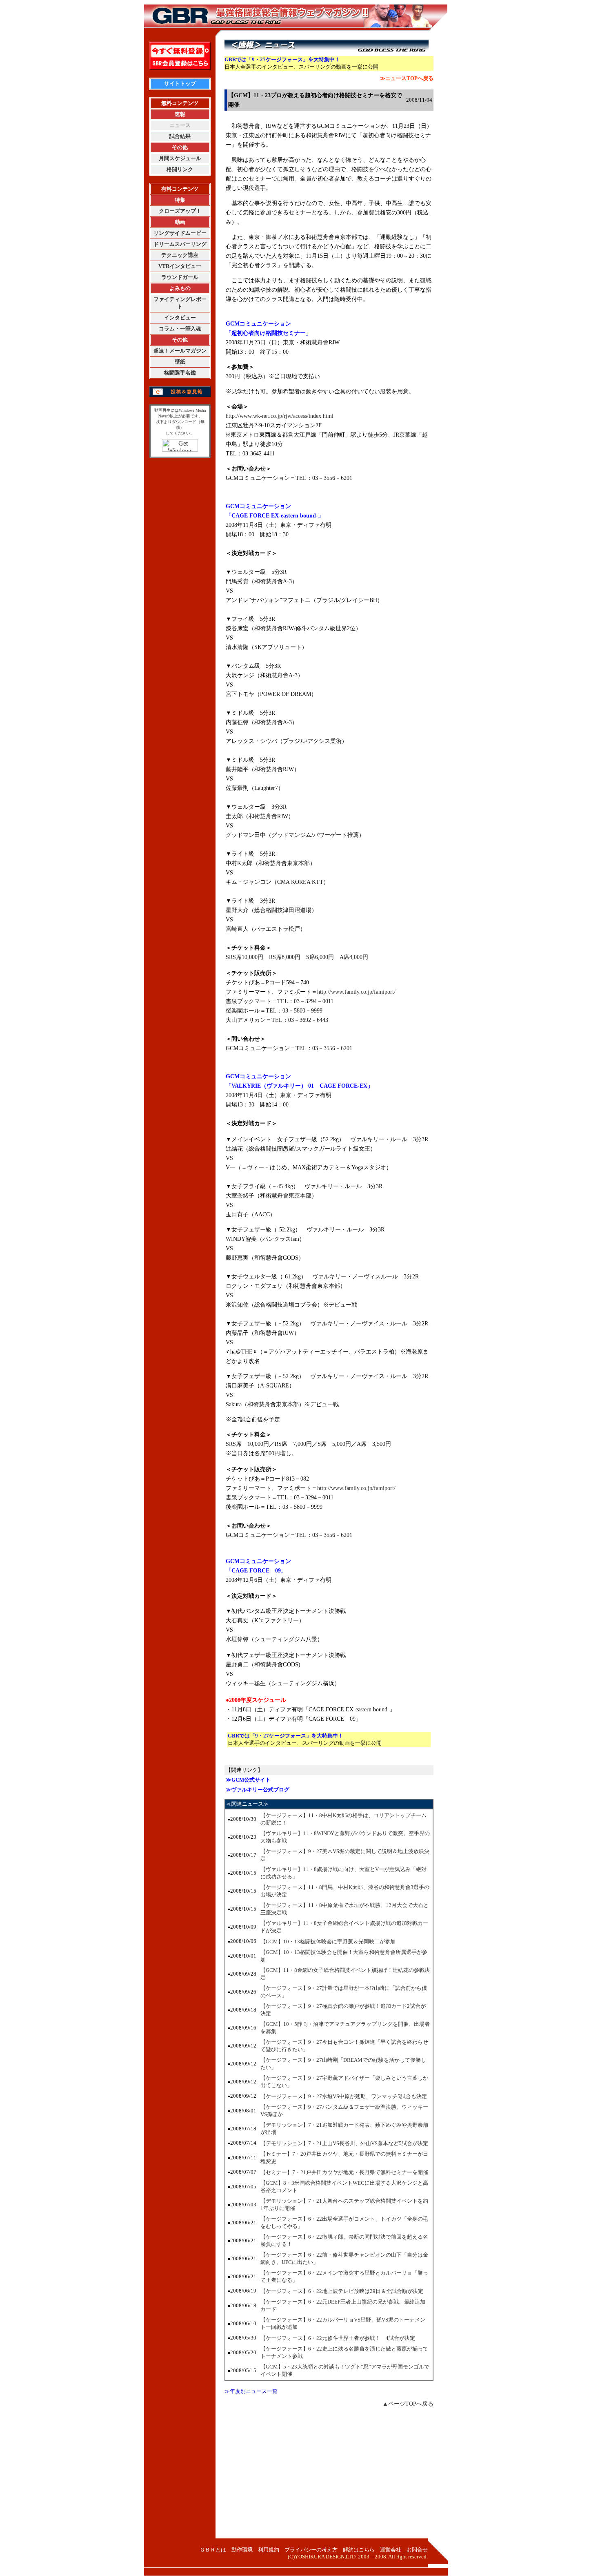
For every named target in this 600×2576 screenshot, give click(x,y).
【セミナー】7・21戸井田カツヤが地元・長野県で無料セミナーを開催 (344, 2172)
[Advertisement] (329, 2477)
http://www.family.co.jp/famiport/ (356, 992)
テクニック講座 (180, 255)
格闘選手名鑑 (180, 373)
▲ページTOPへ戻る (408, 2404)
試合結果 (180, 136)
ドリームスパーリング (180, 244)
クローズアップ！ (180, 211)
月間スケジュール (180, 158)
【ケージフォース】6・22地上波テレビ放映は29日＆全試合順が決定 (342, 2291)
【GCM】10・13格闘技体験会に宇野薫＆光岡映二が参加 (328, 1941)
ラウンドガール (180, 277)
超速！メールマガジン (180, 351)
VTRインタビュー (180, 266)
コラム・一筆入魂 (180, 329)
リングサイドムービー (180, 233)
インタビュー (180, 318)
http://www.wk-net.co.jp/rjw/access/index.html (280, 416)
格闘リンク (180, 169)
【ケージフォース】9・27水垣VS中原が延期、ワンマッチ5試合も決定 (344, 2096)
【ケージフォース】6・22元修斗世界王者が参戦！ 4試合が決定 (338, 2338)
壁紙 (180, 362)
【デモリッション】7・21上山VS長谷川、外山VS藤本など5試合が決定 (344, 2143)
